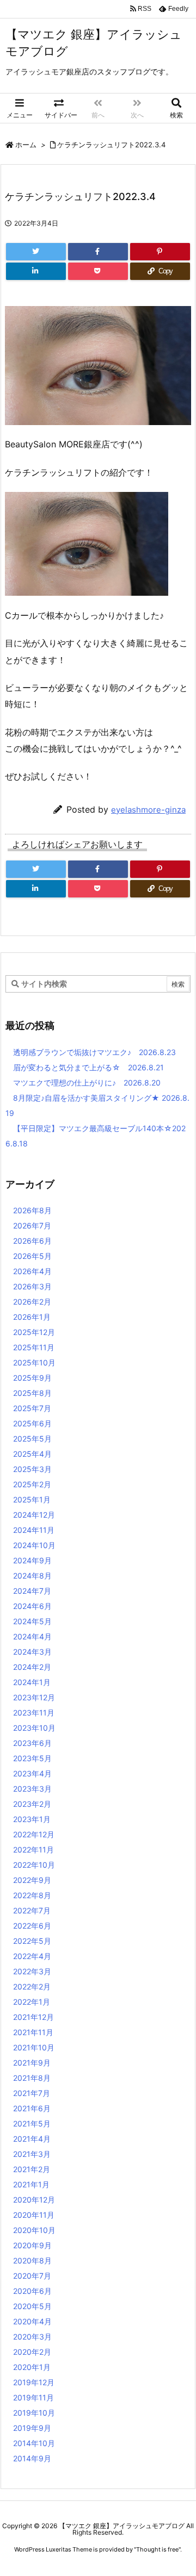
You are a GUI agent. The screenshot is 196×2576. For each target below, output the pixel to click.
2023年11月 (34, 1713)
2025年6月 (32, 1423)
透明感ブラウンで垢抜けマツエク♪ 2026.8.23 (94, 1052)
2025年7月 (32, 1408)
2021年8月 (32, 2078)
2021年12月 (33, 2017)
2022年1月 (32, 2002)
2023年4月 (32, 1773)
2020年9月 (32, 2245)
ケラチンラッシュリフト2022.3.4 (111, 145)
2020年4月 (32, 2321)
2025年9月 (32, 1378)
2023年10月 (34, 1728)
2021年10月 (34, 2047)
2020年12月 (34, 2200)
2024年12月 (34, 1515)
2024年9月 (32, 1560)
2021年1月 (31, 2184)
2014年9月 (32, 2458)
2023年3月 (32, 1789)
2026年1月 (32, 1317)
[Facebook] (98, 252)
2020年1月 (32, 2367)
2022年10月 (34, 1865)
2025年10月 (34, 1362)
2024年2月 (32, 1667)
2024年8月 (32, 1576)
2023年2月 (32, 1804)
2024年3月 (32, 1652)
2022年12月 (34, 1834)
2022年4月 (32, 1956)
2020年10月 (34, 2230)
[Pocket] (98, 271)
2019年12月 (34, 2382)
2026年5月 (32, 1256)
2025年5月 (32, 1439)
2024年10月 (34, 1545)
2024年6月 (32, 1606)
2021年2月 (32, 2169)
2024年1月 (32, 1682)
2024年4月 (32, 1636)
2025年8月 (32, 1393)
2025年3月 (32, 1469)
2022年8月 (32, 1895)
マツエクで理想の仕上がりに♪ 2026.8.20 (87, 1083)
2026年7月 (32, 1225)
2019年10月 (34, 2413)
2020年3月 (32, 2337)
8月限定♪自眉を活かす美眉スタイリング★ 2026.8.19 (97, 1105)
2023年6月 (32, 1743)
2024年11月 (34, 1530)
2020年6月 (32, 2291)
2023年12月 (34, 1697)
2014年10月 (34, 2443)
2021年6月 (32, 2108)
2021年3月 (32, 2154)
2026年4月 (32, 1271)
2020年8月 (32, 2260)
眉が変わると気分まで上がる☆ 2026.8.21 (88, 1067)
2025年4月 (32, 1454)
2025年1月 (32, 1499)
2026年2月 (32, 1302)
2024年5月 (32, 1621)
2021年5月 (32, 2123)
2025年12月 (34, 1332)
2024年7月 (32, 1591)
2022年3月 (32, 1971)
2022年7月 (32, 1910)
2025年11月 (34, 1347)
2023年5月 (32, 1758)
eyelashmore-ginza (148, 810)
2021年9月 (32, 2063)
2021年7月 (32, 2093)
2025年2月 (32, 1484)
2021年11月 (33, 2032)
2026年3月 (32, 1286)
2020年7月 (32, 2276)
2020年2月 (32, 2352)
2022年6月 (32, 1926)
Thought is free (157, 2549)
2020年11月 (34, 2215)
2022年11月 (33, 1850)
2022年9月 (32, 1880)
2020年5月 (32, 2306)
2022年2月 (32, 1986)
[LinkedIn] (36, 271)
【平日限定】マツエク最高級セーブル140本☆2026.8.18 (96, 1136)
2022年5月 (32, 1941)
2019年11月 (33, 2397)
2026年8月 (32, 1210)
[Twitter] (36, 252)
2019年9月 (32, 2428)
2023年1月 (32, 1819)
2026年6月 (32, 1241)
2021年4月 (32, 2139)
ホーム (26, 145)
